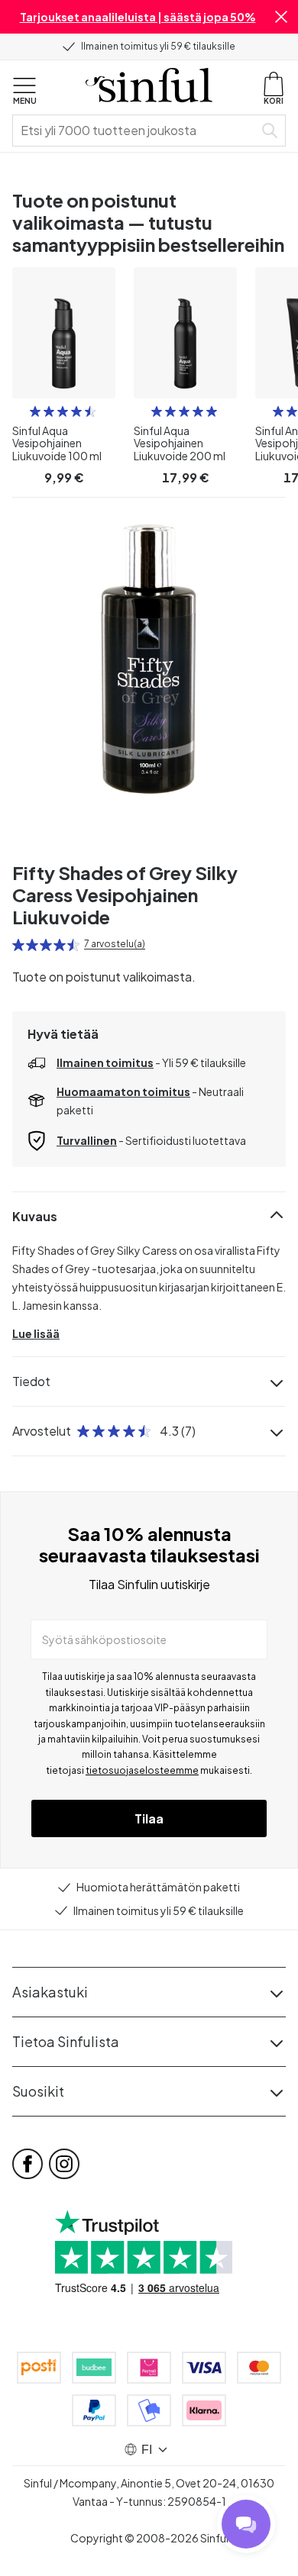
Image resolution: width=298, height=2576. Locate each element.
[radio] (35, 411)
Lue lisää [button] (36, 1333)
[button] (281, 17)
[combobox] (136, 131)
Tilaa (149, 1818)
